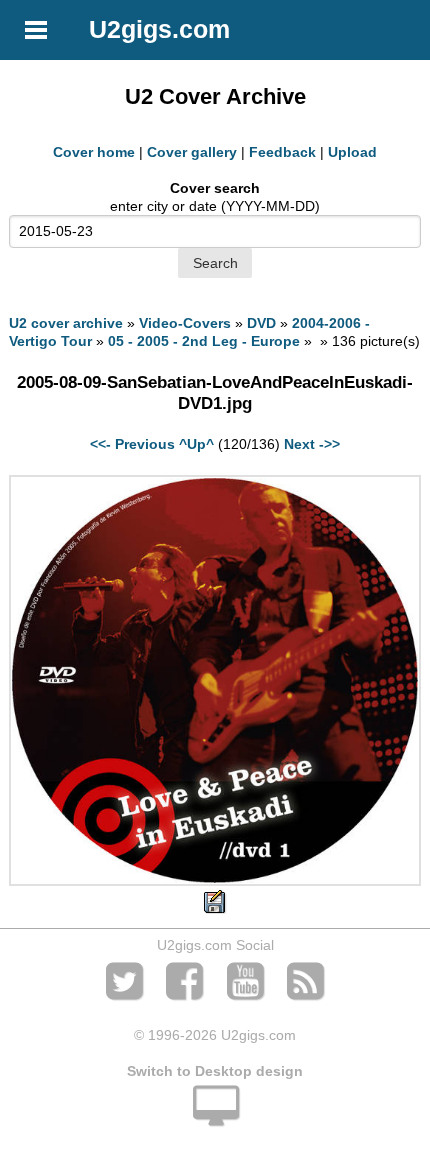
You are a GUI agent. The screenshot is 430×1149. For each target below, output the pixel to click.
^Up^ (196, 444)
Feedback (282, 152)
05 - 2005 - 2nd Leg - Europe (204, 341)
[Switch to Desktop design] (215, 1117)
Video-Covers (185, 323)
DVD (261, 323)
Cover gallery (192, 152)
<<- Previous (132, 444)
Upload (352, 152)
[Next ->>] (214, 881)
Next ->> (312, 444)
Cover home (94, 152)
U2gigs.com (159, 29)
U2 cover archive (66, 323)
